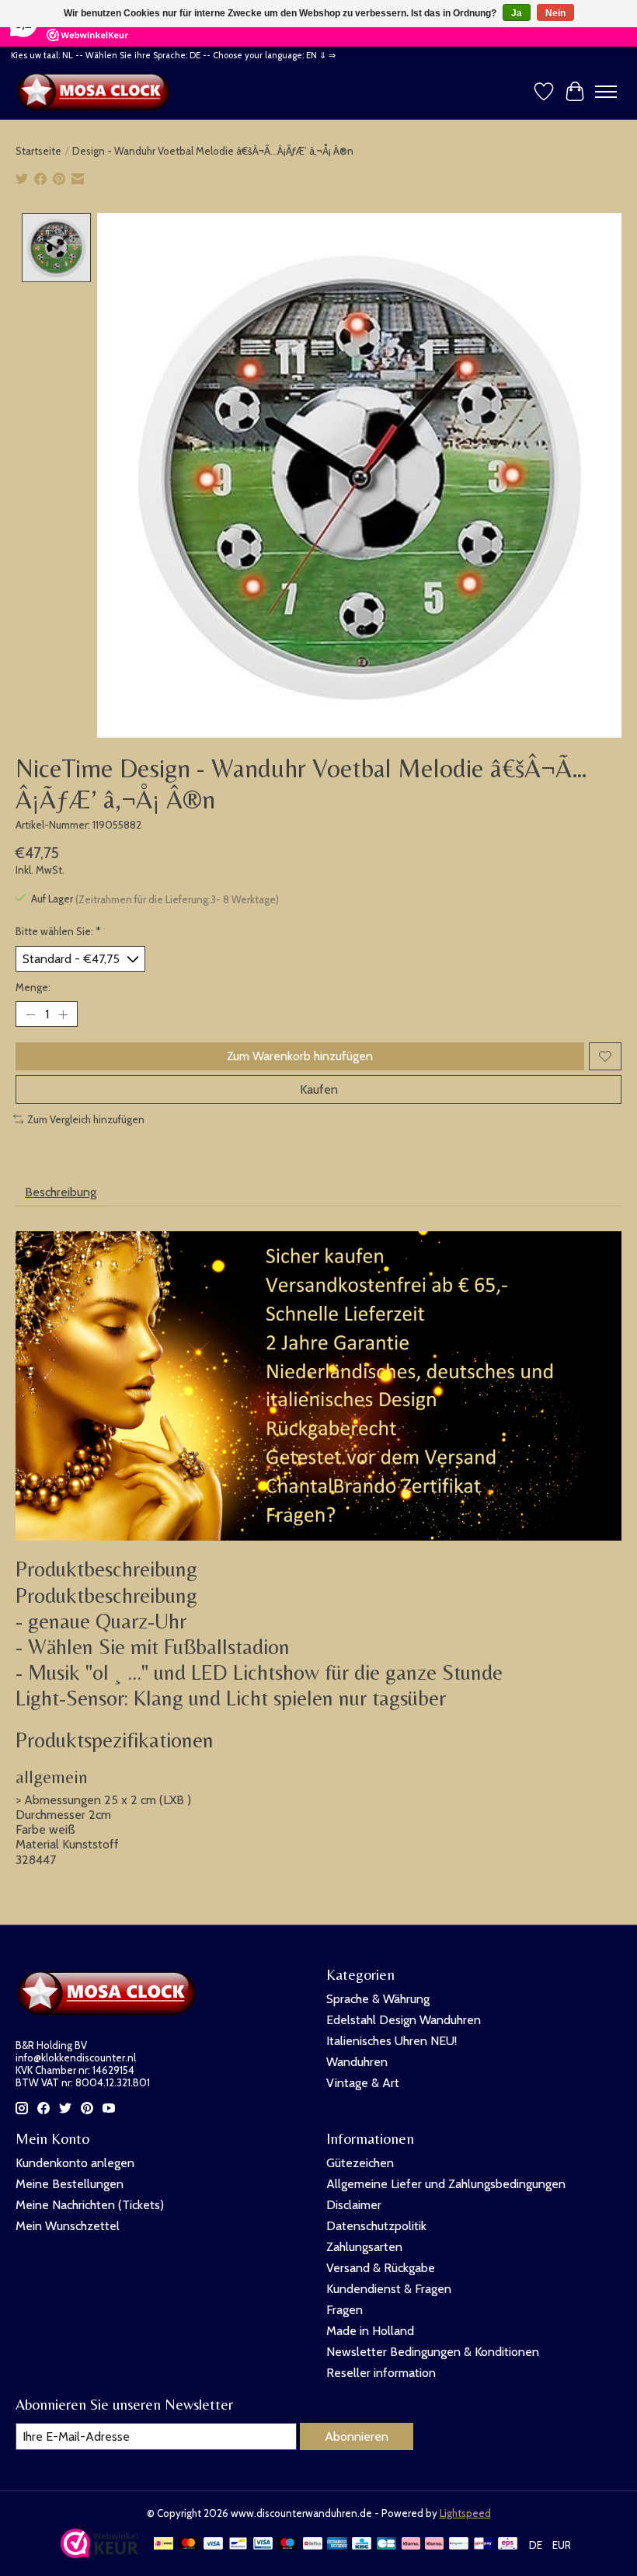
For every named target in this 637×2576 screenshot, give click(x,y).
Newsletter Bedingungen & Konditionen (433, 2352)
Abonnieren (357, 2436)
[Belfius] (313, 2545)
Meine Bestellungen (70, 2184)
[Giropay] (484, 2545)
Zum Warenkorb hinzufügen (300, 1056)
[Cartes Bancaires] (386, 2545)
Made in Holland (370, 2331)
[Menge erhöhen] (63, 1014)
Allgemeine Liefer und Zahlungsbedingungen (446, 2184)
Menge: (33, 987)
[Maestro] (287, 2545)
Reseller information (381, 2373)
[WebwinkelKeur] (99, 2554)
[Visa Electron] (263, 2545)
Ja (517, 13)
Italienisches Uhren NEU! (392, 2041)
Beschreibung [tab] (61, 1192)
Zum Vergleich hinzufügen (86, 1119)
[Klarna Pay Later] (411, 2545)
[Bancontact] (238, 2545)
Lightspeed (465, 2513)
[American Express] (337, 2545)
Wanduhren (357, 2062)
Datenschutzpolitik (376, 2226)
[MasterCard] (189, 2545)
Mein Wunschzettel (68, 2226)
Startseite (38, 151)
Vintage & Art (363, 2083)
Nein (555, 13)
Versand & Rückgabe (381, 2268)
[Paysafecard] (459, 2545)
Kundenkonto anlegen (75, 2163)
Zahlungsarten (364, 2247)
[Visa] (214, 2545)
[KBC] (362, 2545)
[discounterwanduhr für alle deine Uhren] (97, 92)
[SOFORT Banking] (434, 2545)
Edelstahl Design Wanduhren (404, 2020)
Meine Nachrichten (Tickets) (90, 2205)
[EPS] (508, 2545)
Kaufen (319, 1089)
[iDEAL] (164, 2545)
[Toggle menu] (606, 92)
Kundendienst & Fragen (389, 2289)
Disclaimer (354, 2205)
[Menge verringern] (30, 1014)
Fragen (345, 2310)
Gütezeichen (360, 2163)
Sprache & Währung (378, 1999)
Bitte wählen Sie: (58, 931)
